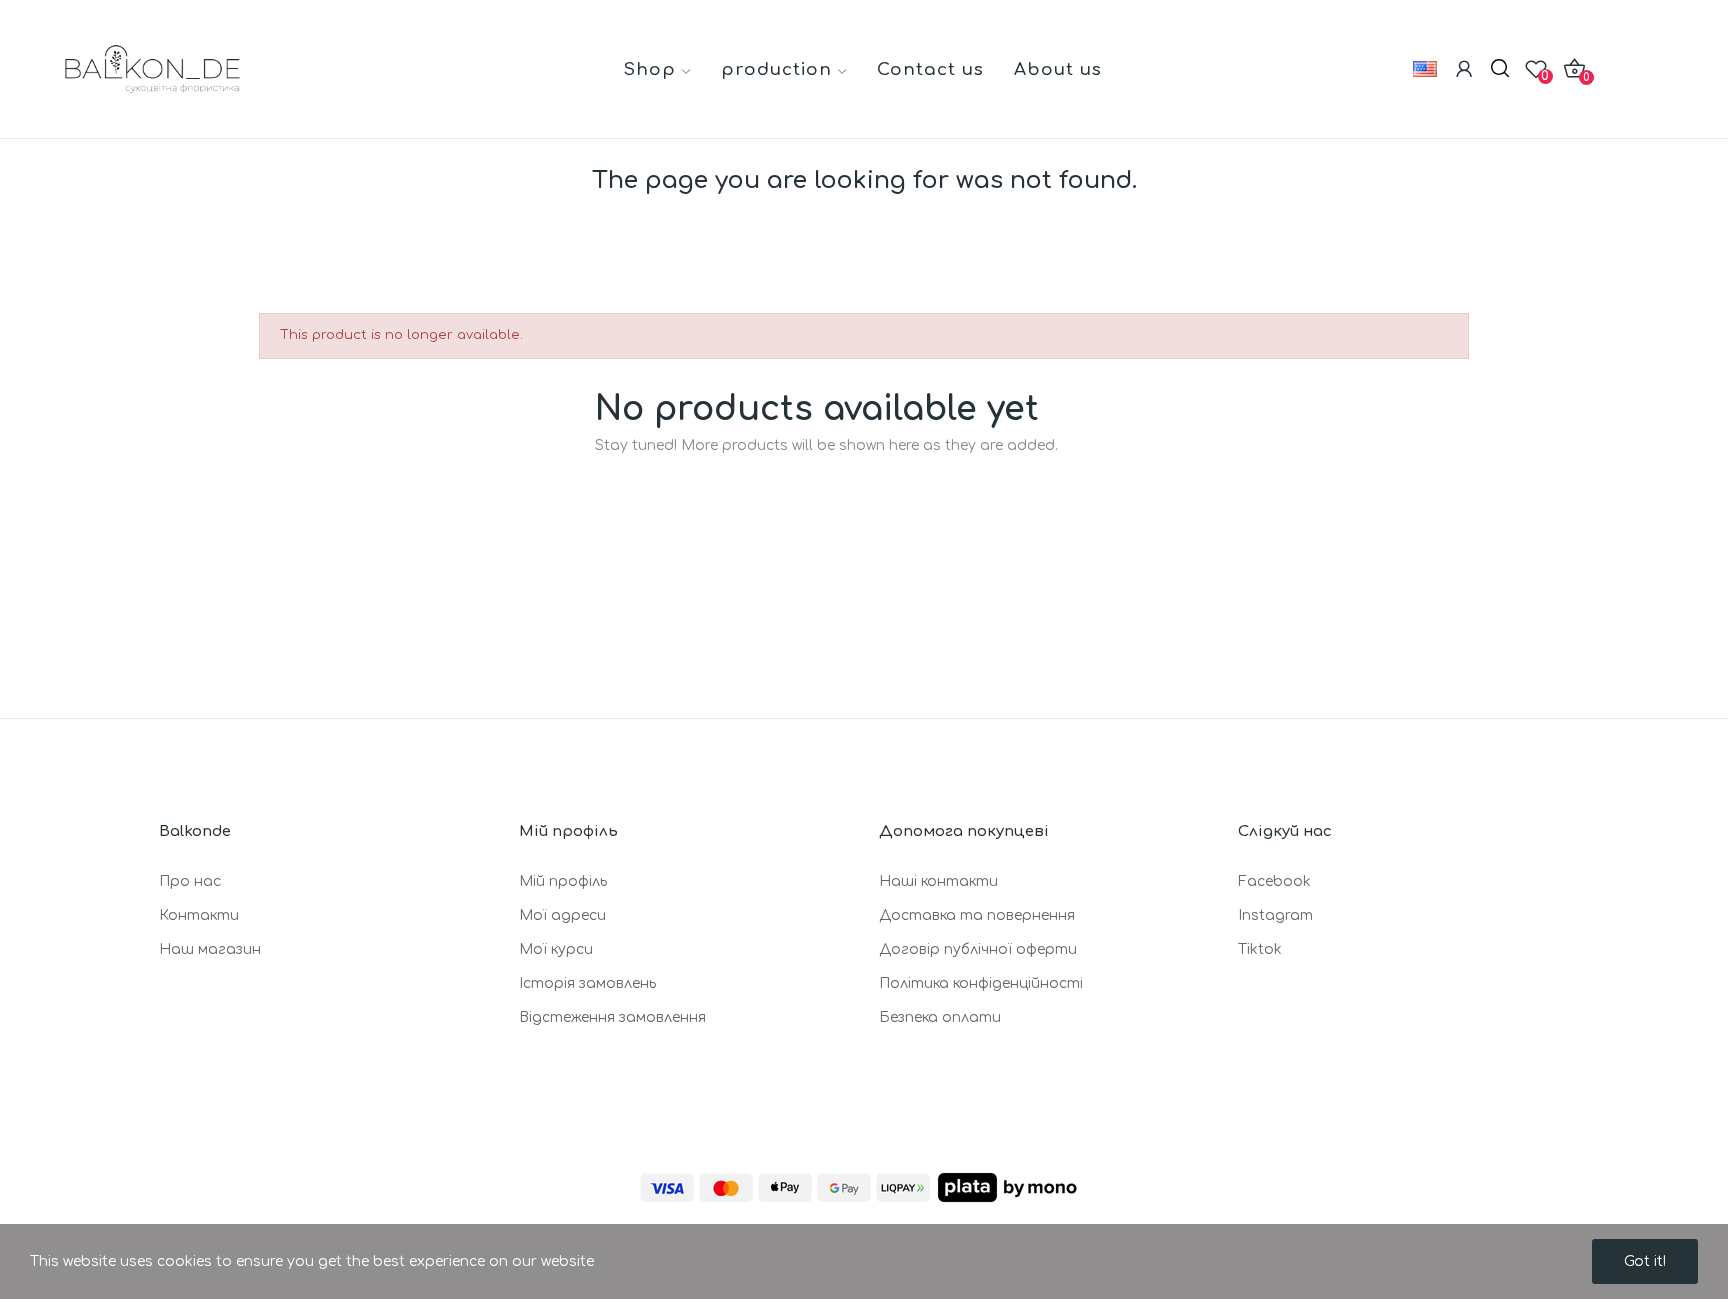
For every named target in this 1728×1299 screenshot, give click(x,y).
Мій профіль (563, 881)
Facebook (1274, 881)
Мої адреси (562, 915)
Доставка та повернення (977, 915)
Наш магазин (210, 949)
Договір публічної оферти (978, 949)
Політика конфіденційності (981, 983)
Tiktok (1260, 949)
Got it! (1645, 1261)
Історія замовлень (587, 983)
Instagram (1275, 915)
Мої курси (556, 949)
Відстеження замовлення (612, 1017)
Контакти (199, 915)
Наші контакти (938, 881)
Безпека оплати (940, 1017)
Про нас (190, 881)
